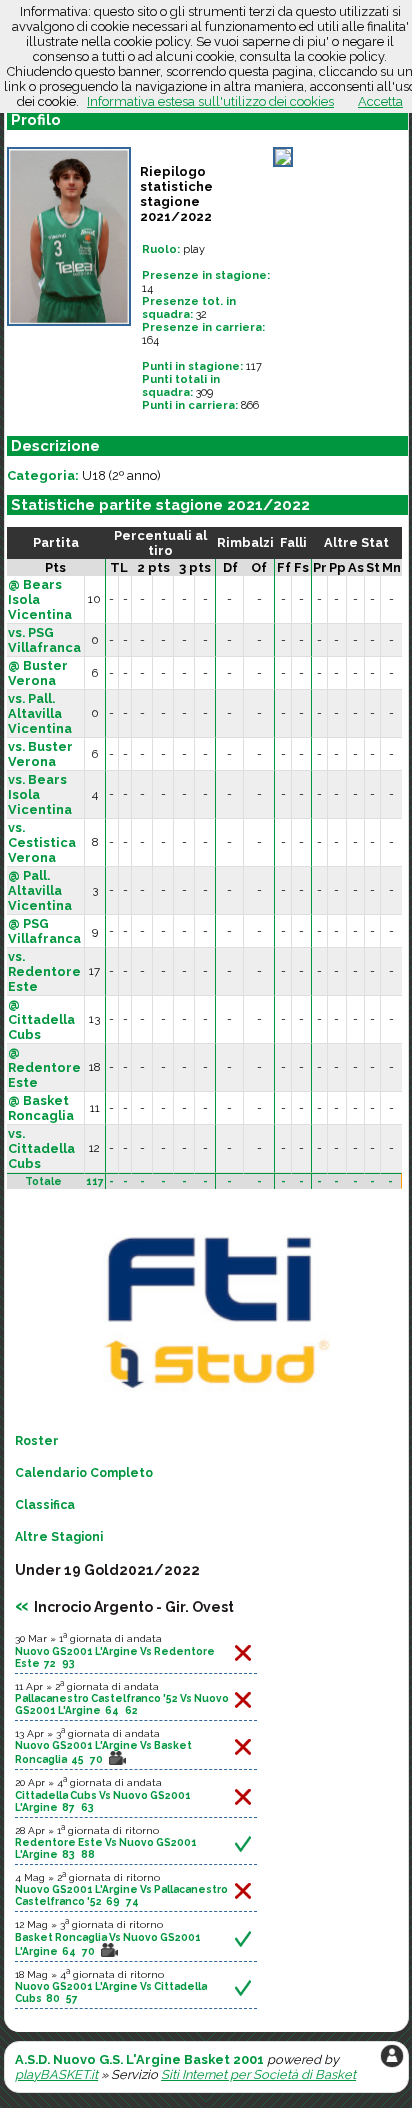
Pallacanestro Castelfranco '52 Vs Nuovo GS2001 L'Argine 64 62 (122, 1704)
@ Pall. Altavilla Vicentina (40, 890)
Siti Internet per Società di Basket (258, 2074)
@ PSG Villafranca (44, 931)
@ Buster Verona (38, 673)
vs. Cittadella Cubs (41, 1148)
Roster (37, 1441)
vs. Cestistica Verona (42, 842)
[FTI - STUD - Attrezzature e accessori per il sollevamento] (213, 1399)
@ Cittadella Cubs (41, 1019)
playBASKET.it (56, 2074)
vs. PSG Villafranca (44, 640)
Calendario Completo (84, 1473)
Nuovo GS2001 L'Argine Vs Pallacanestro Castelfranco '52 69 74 (121, 1895)
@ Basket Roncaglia (41, 1108)
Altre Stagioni (59, 1537)
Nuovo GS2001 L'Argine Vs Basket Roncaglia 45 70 (103, 1752)
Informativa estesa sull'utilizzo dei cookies (210, 101)
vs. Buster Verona (40, 754)
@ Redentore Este (44, 1067)
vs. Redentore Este (44, 971)
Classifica (45, 1505)
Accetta (380, 101)
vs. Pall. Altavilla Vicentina (40, 713)
